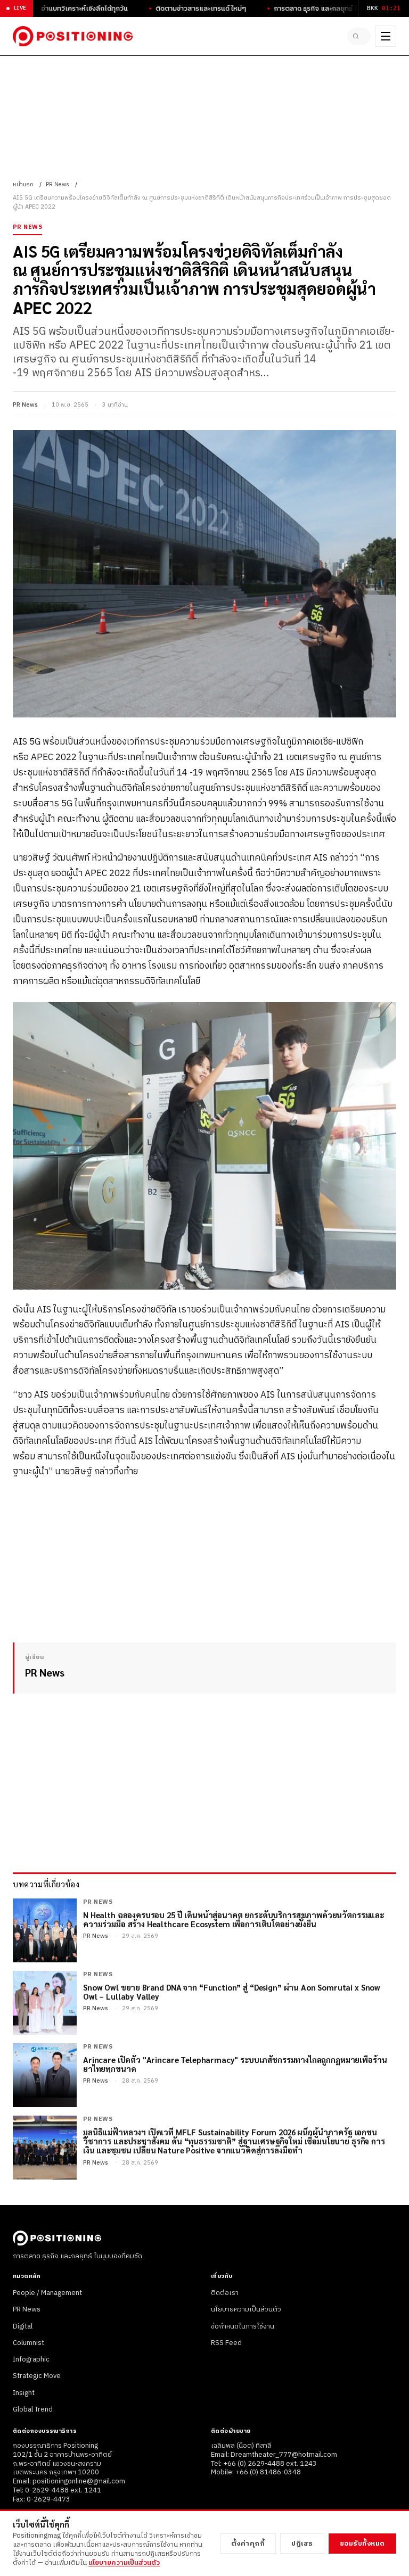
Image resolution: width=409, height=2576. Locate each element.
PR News (58, 185)
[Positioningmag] (73, 36)
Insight (24, 2393)
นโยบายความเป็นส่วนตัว (246, 2309)
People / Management (47, 2293)
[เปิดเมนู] (386, 36)
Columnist (28, 2343)
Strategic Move (37, 2376)
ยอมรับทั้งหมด (362, 2544)
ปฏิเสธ (302, 2544)
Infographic (31, 2359)
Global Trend (33, 2409)
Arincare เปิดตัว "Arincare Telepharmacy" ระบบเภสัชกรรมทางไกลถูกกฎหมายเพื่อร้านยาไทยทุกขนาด (235, 2064)
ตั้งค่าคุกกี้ (248, 2544)
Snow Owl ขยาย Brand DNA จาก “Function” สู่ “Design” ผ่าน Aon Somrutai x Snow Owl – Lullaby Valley (232, 1992)
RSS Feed (226, 2343)
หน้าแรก (23, 185)
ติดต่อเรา (225, 2293)
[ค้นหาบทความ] (359, 36)
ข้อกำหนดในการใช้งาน (243, 2326)
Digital (23, 2326)
